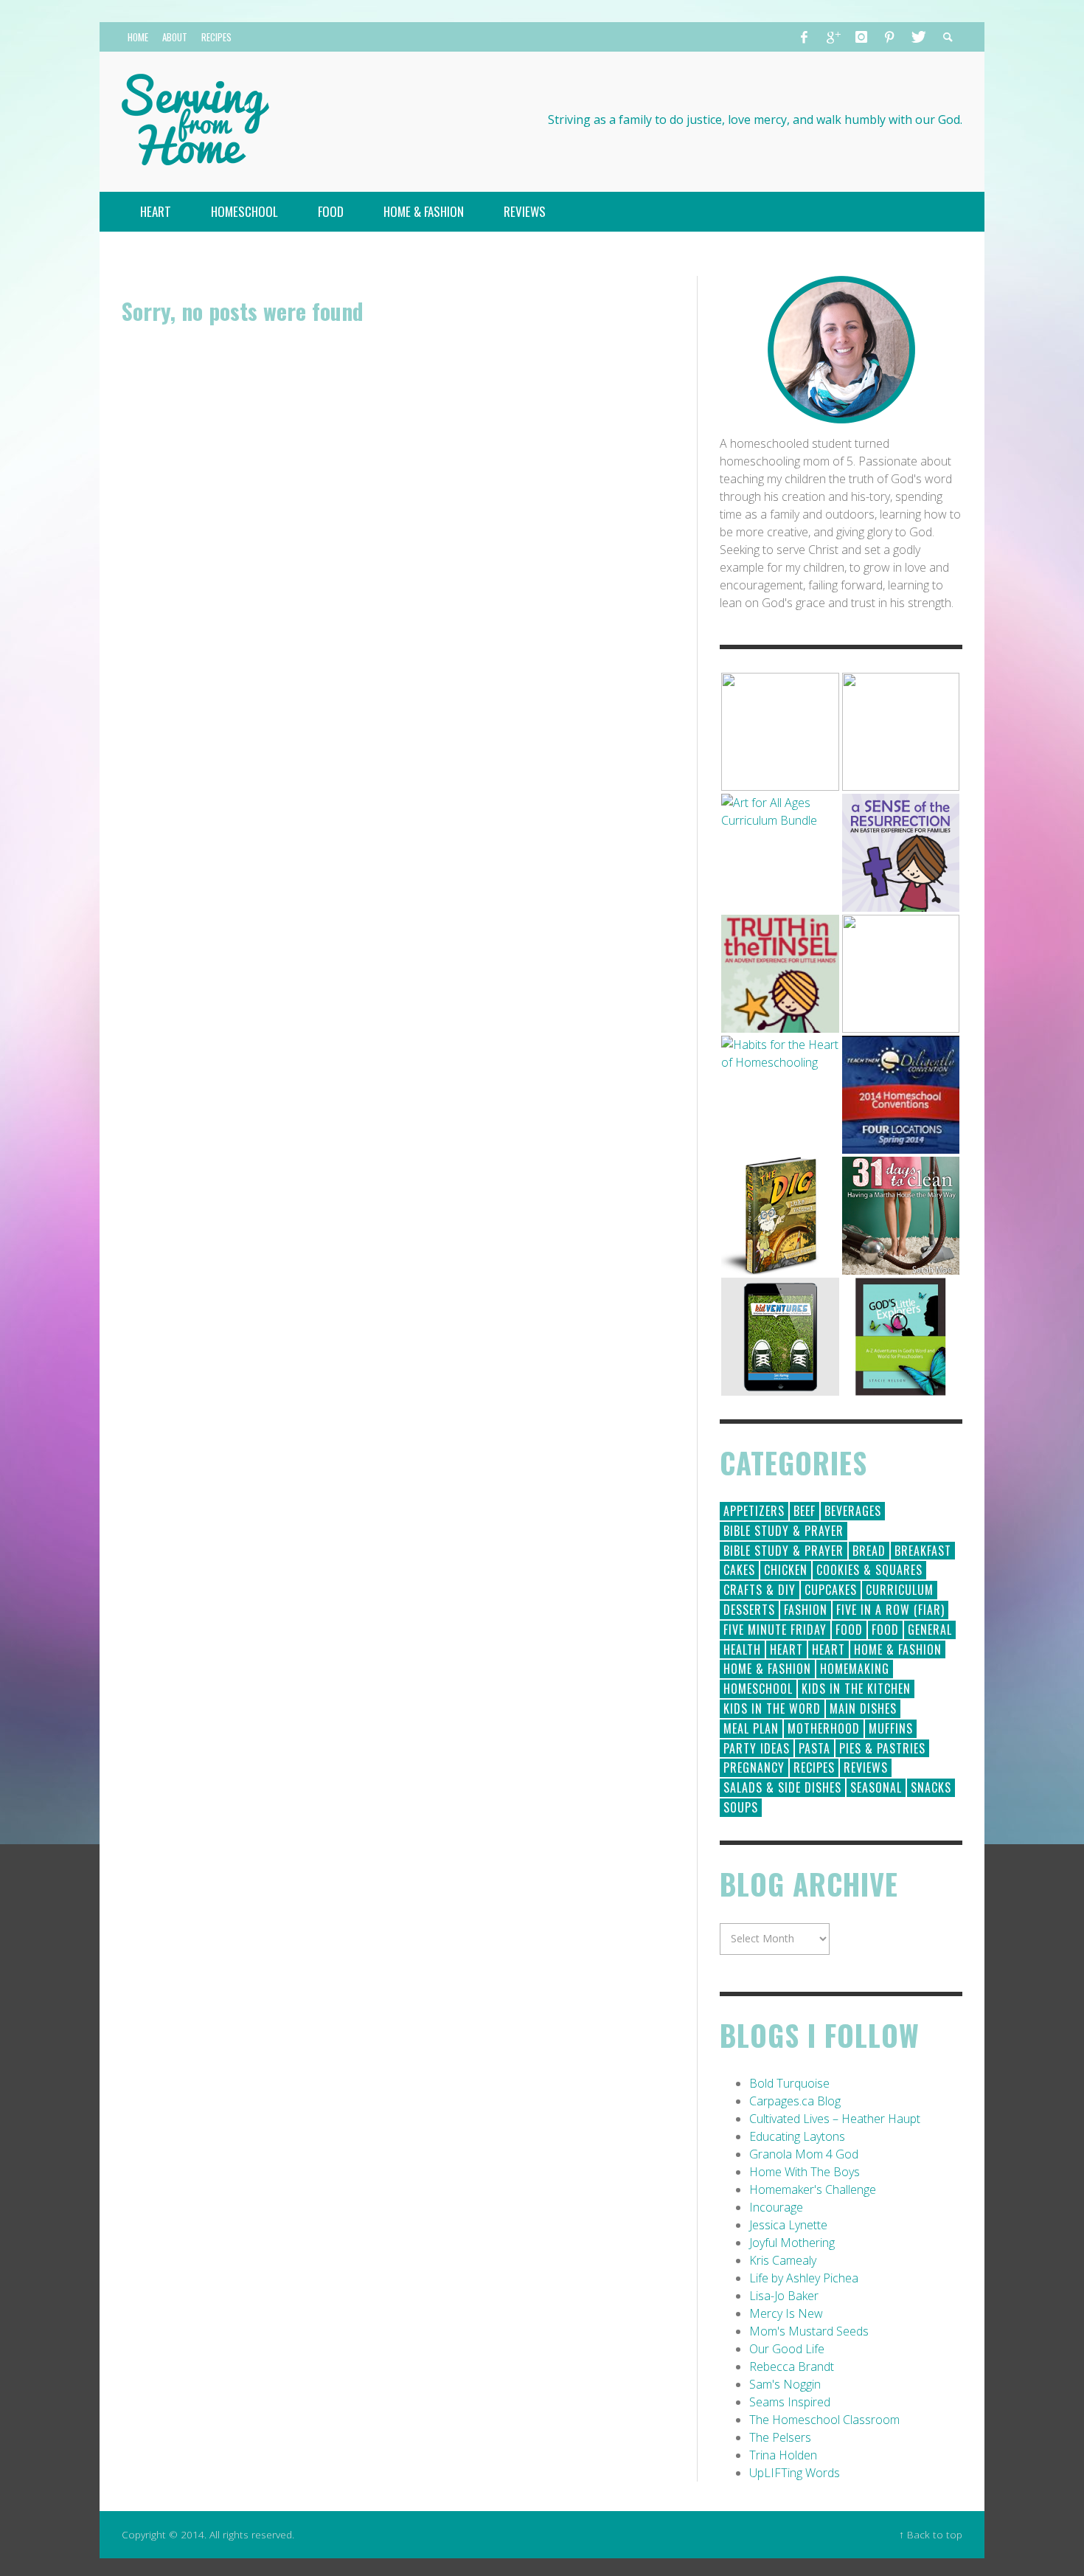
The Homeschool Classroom (824, 2420)
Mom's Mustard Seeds (809, 2331)
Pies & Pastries (882, 1748)
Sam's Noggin (785, 2384)
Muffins (891, 1728)
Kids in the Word (772, 1708)
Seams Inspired (790, 2402)
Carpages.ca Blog (795, 2101)
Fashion (806, 1610)
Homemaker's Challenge (813, 2189)
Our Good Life (787, 2349)
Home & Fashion (898, 1649)
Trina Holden (783, 2455)
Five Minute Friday (775, 1630)
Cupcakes (831, 1590)
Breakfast (923, 1551)
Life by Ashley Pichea (804, 2278)
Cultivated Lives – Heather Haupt (835, 2119)
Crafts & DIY (760, 1590)
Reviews (866, 1767)
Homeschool (758, 1689)
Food (849, 1630)
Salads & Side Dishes (782, 1787)
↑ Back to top (931, 2534)
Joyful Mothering (792, 2243)
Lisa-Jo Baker (784, 2296)
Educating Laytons (797, 2136)
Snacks (931, 1787)
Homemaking (855, 1669)
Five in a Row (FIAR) (890, 1610)
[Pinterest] (889, 37)
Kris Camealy (783, 2260)
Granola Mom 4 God (804, 2154)
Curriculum (900, 1590)
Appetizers (754, 1511)
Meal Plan (751, 1728)
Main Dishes (863, 1708)
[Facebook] (805, 37)
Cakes (739, 1570)
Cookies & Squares (869, 1570)
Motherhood (824, 1728)
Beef (805, 1511)
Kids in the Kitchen (856, 1689)
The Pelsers (780, 2437)
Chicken (786, 1570)
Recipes (814, 1767)
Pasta (814, 1748)
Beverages (853, 1511)
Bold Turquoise (789, 2083)
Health (742, 1649)
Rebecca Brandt (792, 2366)
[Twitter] (917, 37)
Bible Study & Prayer (784, 1531)
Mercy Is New (786, 2313)
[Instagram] (861, 37)
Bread (869, 1551)
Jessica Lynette (788, 2225)
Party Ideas (757, 1748)
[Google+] (833, 37)
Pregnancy (754, 1767)
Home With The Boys (805, 2172)
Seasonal (876, 1787)
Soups (741, 1807)
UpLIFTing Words (795, 2473)
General (930, 1630)
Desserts (749, 1610)
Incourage (776, 2207)
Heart (786, 1649)
